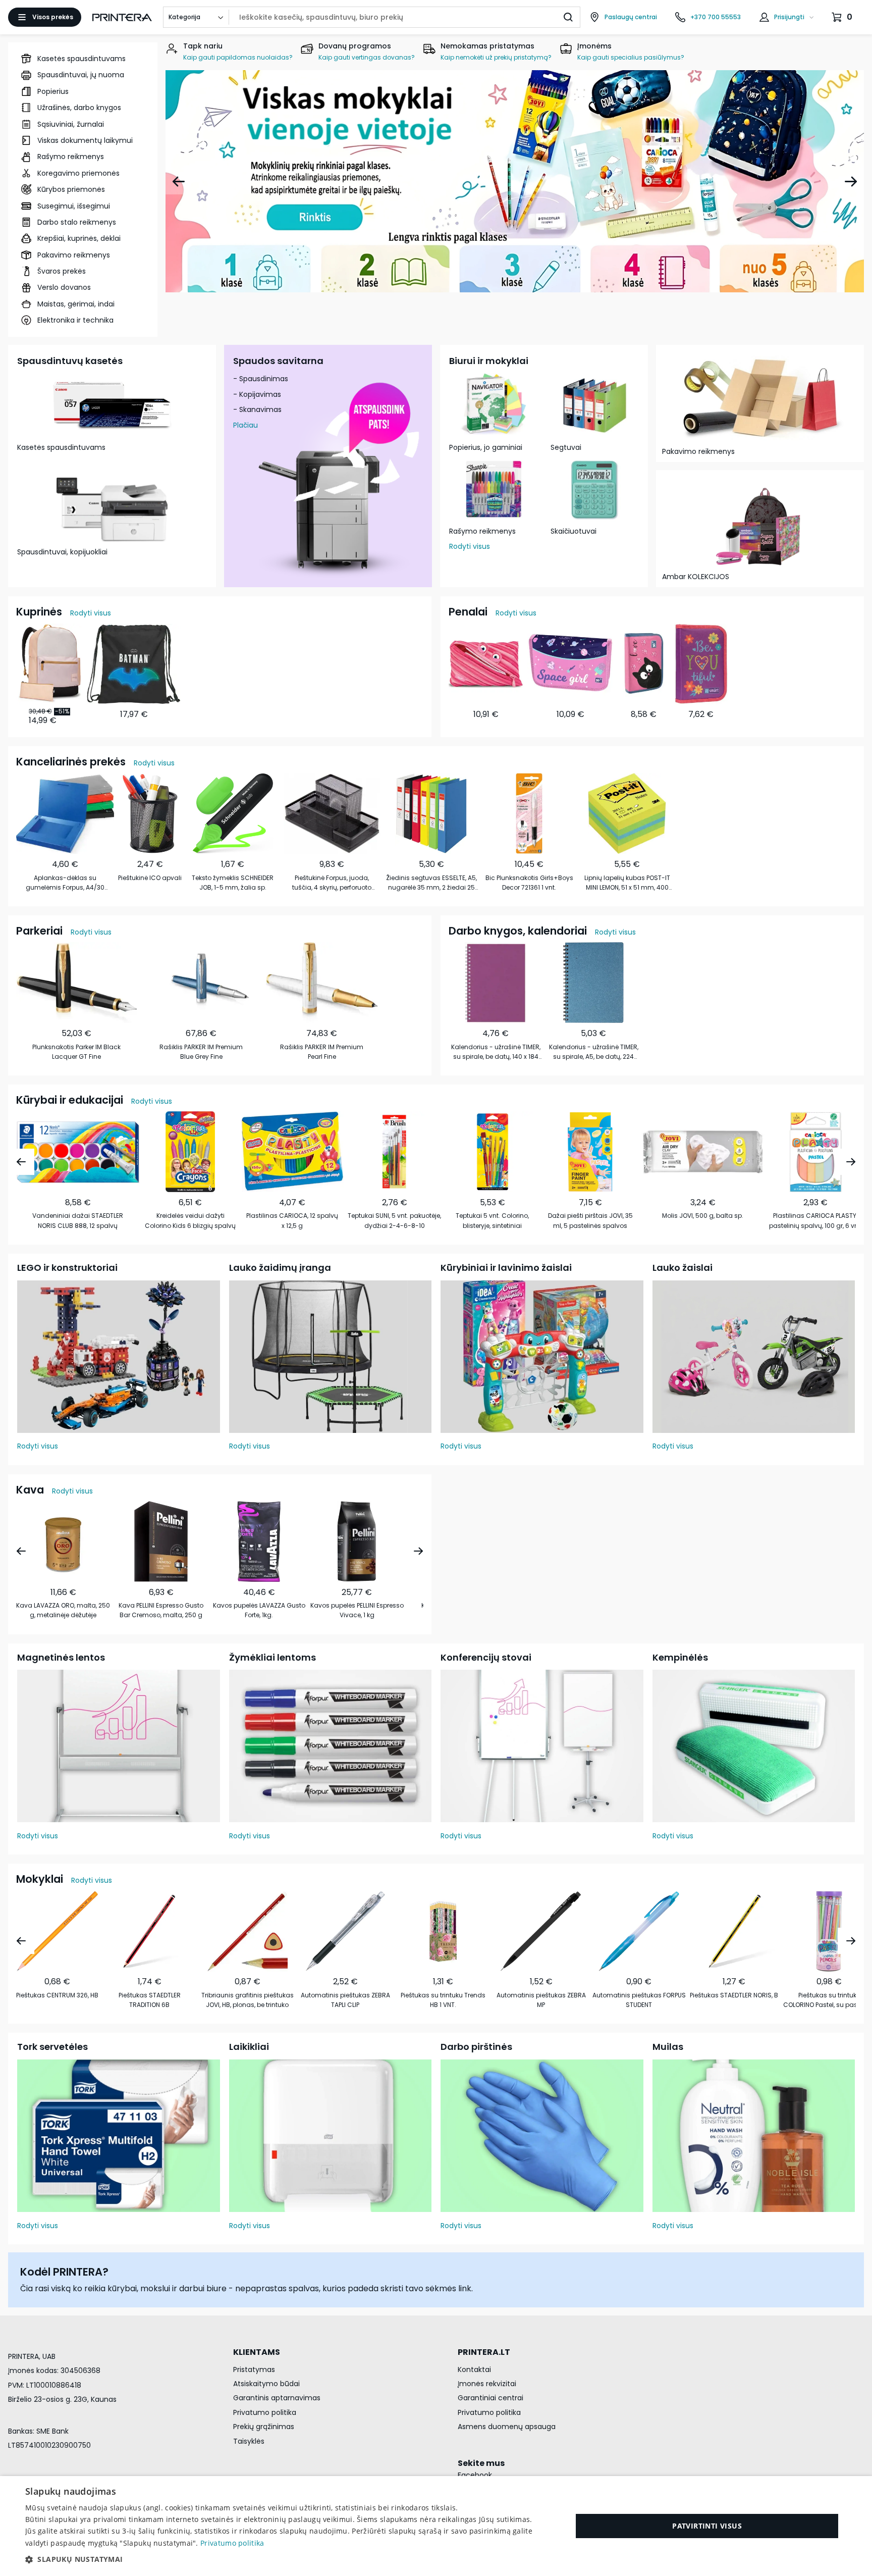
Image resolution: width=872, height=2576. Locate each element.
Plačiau (246, 425)
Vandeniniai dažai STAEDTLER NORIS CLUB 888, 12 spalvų (78, 1220)
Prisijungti (789, 17)
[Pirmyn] (851, 181)
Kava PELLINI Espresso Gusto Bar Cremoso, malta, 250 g (161, 1610)
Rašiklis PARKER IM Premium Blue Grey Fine (201, 1052)
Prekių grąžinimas (264, 2427)
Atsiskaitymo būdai (266, 2384)
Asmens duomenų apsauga (507, 2427)
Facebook (475, 2475)
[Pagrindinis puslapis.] (122, 17)
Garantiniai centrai (490, 2398)
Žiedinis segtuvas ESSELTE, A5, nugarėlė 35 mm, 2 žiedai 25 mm (431, 883)
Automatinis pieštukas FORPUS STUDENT (639, 2000)
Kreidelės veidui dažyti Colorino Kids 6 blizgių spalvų (190, 1220)
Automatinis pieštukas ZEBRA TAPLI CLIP (345, 2000)
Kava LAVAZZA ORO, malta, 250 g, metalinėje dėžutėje (63, 1610)
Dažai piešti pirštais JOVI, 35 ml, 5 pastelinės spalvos (590, 1220)
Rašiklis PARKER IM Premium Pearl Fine (322, 1052)
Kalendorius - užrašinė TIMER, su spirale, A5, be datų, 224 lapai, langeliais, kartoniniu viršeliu (594, 1052)
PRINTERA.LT (484, 2352)
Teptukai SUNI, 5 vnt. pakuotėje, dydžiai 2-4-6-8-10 (394, 1220)
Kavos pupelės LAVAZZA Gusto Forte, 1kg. (259, 1610)
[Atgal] (179, 181)
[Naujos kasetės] (515, 181)
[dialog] (436, 2526)
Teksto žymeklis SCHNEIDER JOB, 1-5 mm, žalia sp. (233, 883)
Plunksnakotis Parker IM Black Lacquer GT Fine (76, 1052)
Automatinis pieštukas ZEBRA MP (541, 2000)
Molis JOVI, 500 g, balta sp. (703, 1216)
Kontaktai (474, 2369)
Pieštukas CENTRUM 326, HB (57, 1995)
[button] (291, 2559)
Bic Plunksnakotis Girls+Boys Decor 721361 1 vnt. (529, 883)
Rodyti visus (470, 546)
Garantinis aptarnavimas (277, 2398)
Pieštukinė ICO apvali (150, 878)
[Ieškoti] (568, 17)
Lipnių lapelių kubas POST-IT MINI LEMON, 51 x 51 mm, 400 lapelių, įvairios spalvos (627, 883)
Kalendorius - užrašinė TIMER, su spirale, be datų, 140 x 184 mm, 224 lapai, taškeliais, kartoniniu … (496, 1052)
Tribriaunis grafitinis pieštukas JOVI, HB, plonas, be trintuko (248, 2000)
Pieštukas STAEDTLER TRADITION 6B (150, 2000)
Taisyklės (249, 2441)
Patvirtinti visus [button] (707, 2526)
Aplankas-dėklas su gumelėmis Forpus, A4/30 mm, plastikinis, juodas (65, 883)
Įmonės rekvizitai (487, 2384)
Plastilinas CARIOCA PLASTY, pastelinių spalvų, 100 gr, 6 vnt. (815, 1220)
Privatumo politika (265, 2412)
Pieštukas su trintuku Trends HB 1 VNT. (443, 2000)
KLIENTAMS (257, 2352)
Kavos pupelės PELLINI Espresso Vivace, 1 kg (357, 1610)
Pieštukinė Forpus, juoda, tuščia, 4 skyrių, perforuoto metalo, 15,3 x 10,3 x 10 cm (332, 883)
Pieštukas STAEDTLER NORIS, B (734, 1995)
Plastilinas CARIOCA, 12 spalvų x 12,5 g (292, 1220)
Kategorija (184, 17)
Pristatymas (254, 2369)
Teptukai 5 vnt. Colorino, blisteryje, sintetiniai (492, 1220)
